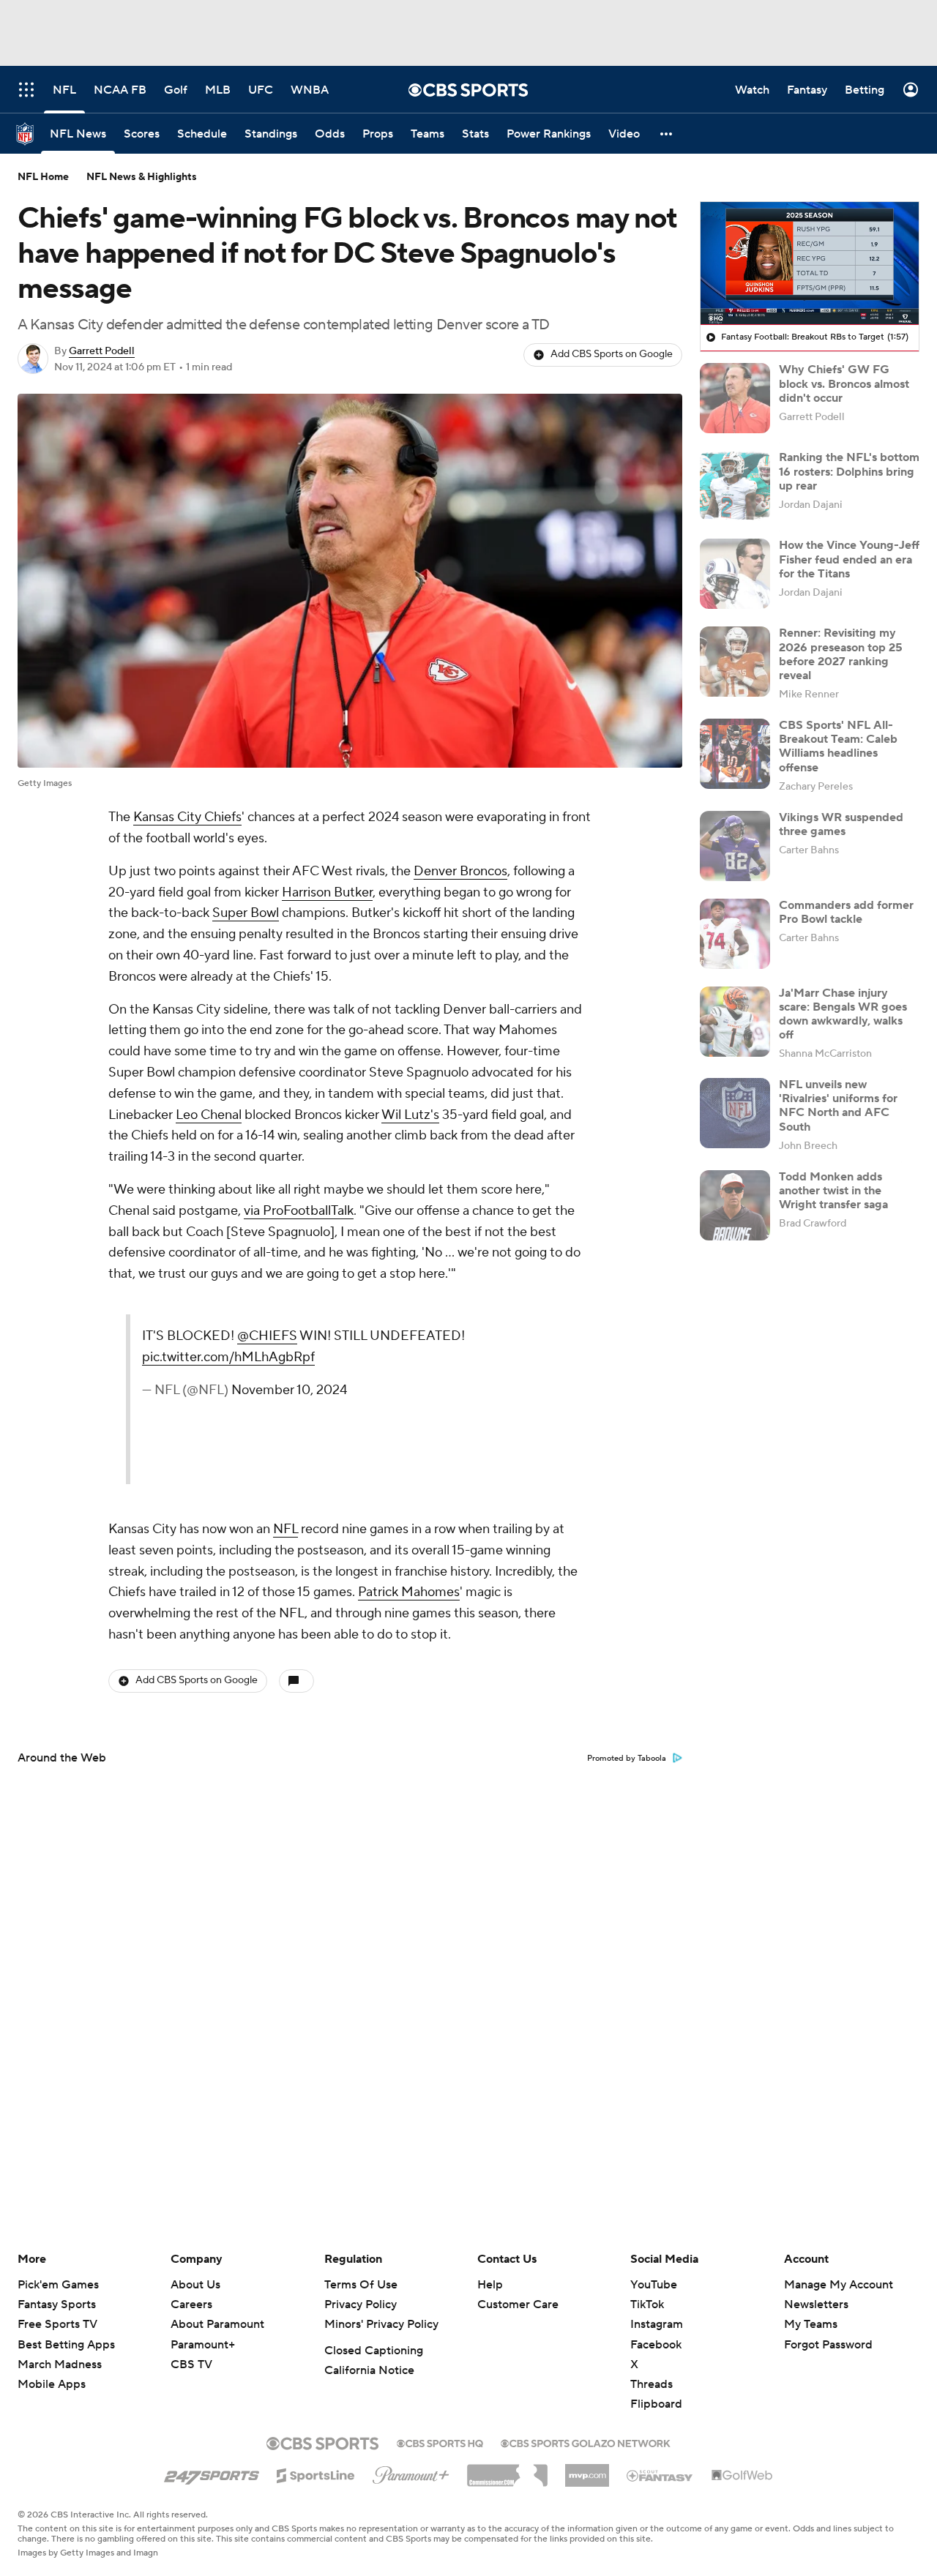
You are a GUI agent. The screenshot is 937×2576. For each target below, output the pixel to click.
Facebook (656, 2345)
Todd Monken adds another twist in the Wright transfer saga (833, 1191)
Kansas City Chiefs (187, 817)
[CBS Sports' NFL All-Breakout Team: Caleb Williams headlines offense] (735, 754)
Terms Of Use (361, 2285)
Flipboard (656, 2404)
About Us (195, 2285)
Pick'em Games (58, 2285)
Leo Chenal (209, 1115)
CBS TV (191, 2365)
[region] (810, 263)
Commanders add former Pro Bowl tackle (846, 912)
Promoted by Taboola (627, 1759)
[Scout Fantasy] (660, 2475)
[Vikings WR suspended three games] (735, 846)
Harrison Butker (327, 892)
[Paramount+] (411, 2472)
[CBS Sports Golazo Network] (586, 2442)
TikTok (647, 2304)
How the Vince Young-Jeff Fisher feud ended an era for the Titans (849, 559)
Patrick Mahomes (409, 1592)
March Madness (60, 2365)
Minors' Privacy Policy (381, 2324)
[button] (667, 134)
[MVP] (587, 2470)
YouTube (654, 2285)
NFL (285, 1529)
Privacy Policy (361, 2304)
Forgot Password (828, 2345)
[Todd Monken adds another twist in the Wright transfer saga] (735, 1205)
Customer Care (518, 2304)
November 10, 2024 (289, 1390)
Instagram (657, 2324)
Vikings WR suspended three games (841, 824)
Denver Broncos (460, 871)
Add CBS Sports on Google (612, 354)
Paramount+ (203, 2345)
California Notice (369, 2370)
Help (490, 2285)
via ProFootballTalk (299, 1211)
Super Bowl (246, 913)
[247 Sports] (212, 2473)
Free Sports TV (57, 2324)
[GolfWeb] (742, 2476)
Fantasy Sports (57, 2304)
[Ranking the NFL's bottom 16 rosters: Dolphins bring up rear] (735, 486)
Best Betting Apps (66, 2345)
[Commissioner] (507, 2470)
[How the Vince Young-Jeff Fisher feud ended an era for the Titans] (735, 574)
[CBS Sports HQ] (440, 2442)
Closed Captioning (374, 2351)
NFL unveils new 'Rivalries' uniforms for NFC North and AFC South (838, 1106)
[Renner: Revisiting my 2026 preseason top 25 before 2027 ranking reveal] (735, 662)
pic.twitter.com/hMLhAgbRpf (228, 1357)
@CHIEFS (267, 1336)
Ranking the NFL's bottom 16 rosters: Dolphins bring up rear (849, 471)
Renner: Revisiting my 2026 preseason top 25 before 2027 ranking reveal (841, 654)
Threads (652, 2384)
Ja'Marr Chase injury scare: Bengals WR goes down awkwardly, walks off (843, 1014)
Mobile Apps (52, 2384)
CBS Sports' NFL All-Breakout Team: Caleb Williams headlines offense (838, 746)
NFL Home (43, 177)
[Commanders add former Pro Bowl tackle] (735, 934)
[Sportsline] (316, 2474)
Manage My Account (839, 2285)
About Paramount (217, 2324)
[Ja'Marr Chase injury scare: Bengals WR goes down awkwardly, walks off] (735, 1022)
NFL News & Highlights (142, 177)
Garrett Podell (102, 351)
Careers (191, 2304)
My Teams (811, 2324)
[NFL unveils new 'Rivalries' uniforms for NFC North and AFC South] (735, 1113)
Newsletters (816, 2304)
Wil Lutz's (410, 1115)
